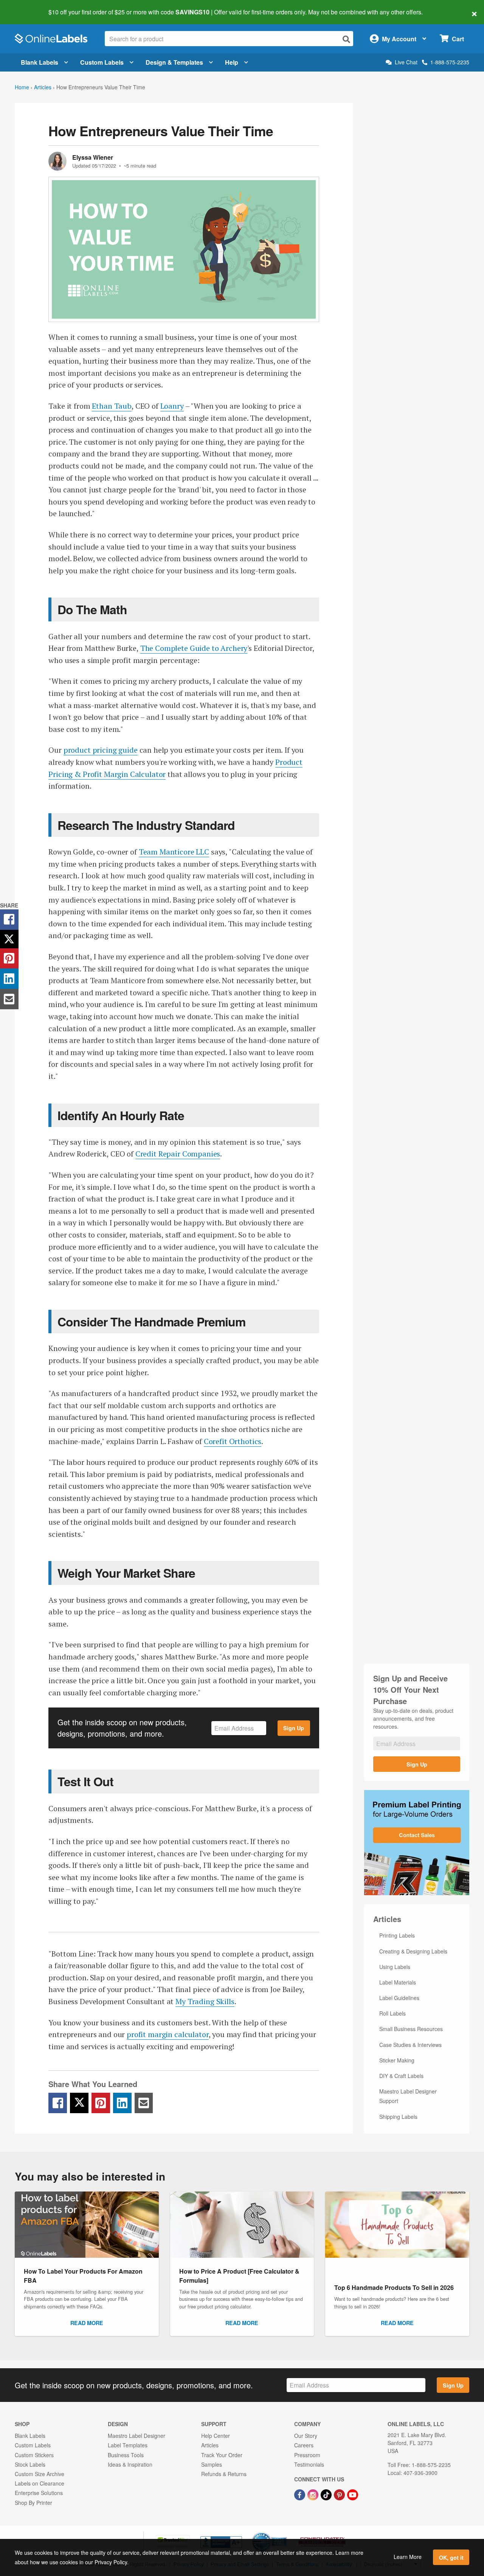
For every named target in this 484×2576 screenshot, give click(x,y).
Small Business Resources (411, 2029)
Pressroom (307, 2455)
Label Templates (128, 2445)
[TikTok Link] (327, 2494)
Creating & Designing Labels (413, 1951)
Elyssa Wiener (93, 157)
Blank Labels (40, 62)
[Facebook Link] (300, 2494)
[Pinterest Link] (340, 2494)
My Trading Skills (205, 2001)
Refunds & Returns (224, 2474)
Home (22, 87)
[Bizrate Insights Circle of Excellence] (284, 2533)
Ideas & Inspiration (130, 2464)
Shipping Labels (398, 2117)
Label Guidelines (399, 1998)
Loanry (172, 406)
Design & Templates (174, 62)
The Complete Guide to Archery (194, 648)
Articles (43, 87)
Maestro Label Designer (137, 2436)
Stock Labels (30, 2464)
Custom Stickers (34, 2455)
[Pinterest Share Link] (101, 2103)
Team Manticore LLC (174, 852)
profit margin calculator (168, 2034)
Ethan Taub (112, 406)
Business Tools (126, 2455)
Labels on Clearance (40, 2483)
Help (232, 62)
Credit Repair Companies (178, 1154)
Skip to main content (27, 7)
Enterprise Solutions (39, 2493)
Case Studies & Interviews (410, 2045)
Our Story (306, 2436)
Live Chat (406, 62)
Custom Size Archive (40, 2474)
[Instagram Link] (314, 2494)
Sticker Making (397, 2060)
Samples (212, 2464)
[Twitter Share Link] (79, 2103)
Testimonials (309, 2464)
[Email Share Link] (144, 2103)
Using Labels (395, 1967)
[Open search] (346, 39)
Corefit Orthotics (233, 1441)
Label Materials (398, 1982)
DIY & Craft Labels (401, 2076)
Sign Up (294, 1728)
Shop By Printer (33, 2503)
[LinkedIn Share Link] (122, 2103)
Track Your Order (222, 2455)
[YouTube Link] (353, 2494)
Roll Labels (392, 2013)
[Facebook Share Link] (58, 2103)
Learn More (408, 2557)
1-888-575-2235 (450, 62)
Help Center (216, 2436)
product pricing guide (101, 750)
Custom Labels (102, 62)
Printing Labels (397, 1935)
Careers (304, 2445)
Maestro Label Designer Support (408, 2096)
